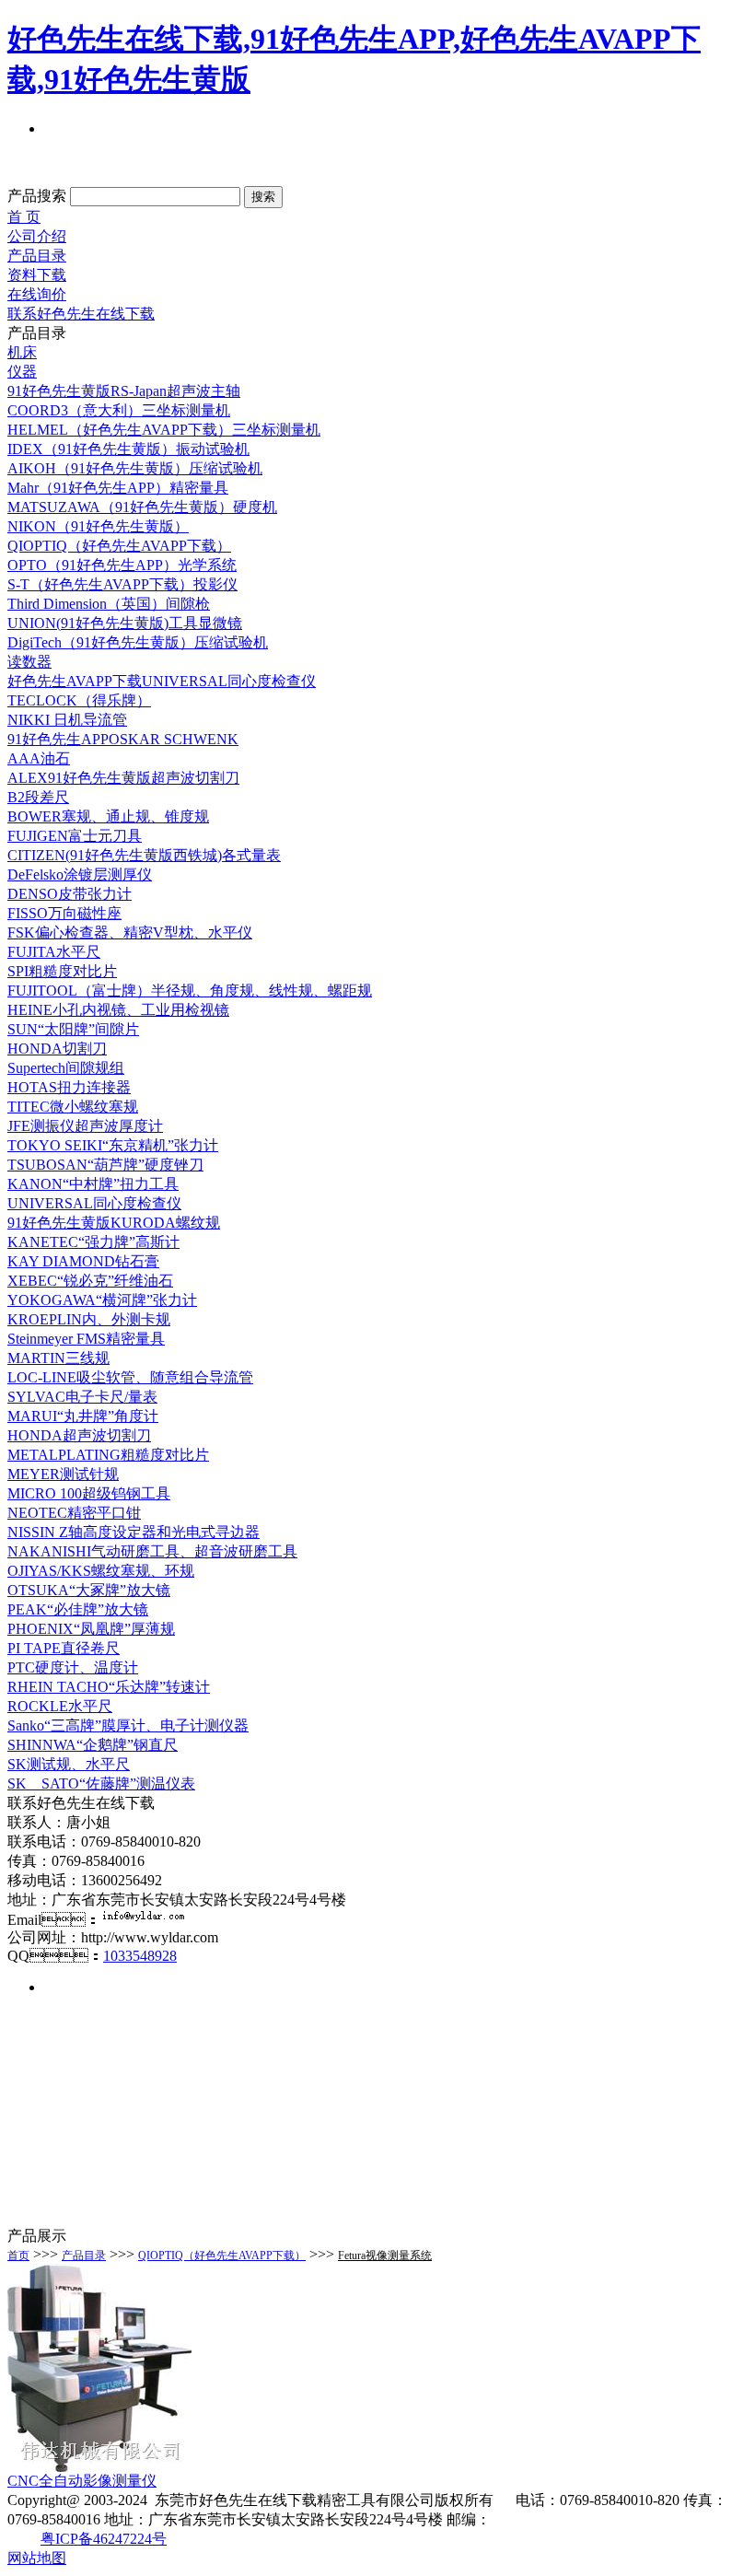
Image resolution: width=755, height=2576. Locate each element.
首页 (18, 2255)
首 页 (24, 217)
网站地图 (37, 2558)
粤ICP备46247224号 (104, 2539)
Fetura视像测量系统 (385, 2255)
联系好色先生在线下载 (81, 314)
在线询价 (37, 294)
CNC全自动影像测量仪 (82, 2481)
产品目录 (37, 256)
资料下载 (37, 275)
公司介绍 (37, 236)
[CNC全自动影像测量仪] (99, 2467)
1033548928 (140, 1956)
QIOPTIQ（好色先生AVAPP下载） (222, 2255)
